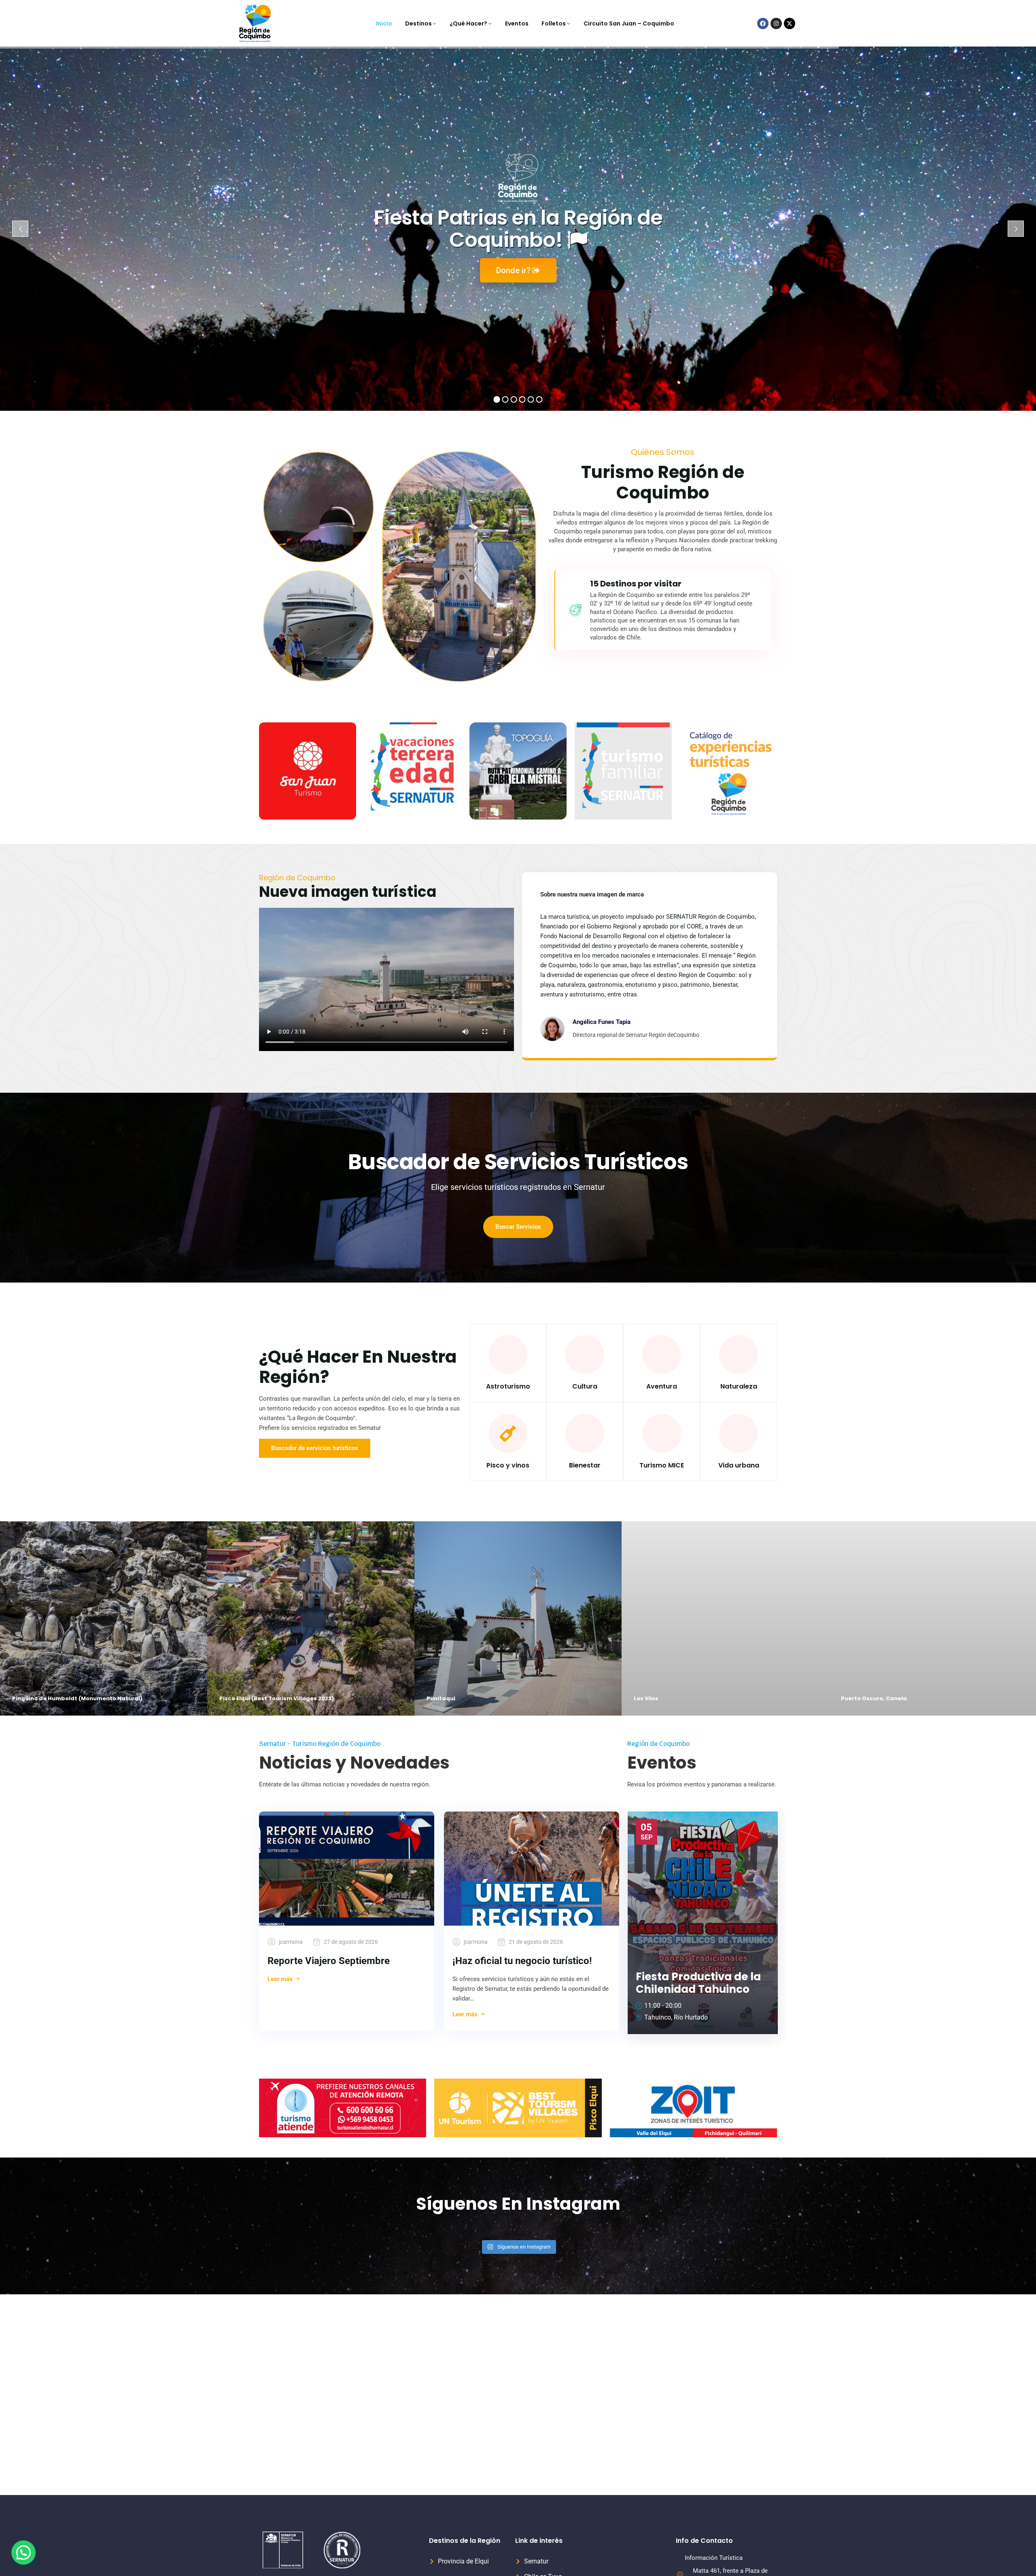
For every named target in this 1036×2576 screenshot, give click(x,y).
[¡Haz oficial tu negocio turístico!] (532, 1869)
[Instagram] (776, 23)
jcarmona (291, 1942)
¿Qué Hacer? (468, 23)
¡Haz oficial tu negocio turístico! (522, 1961)
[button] (23, 2553)
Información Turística (714, 2558)
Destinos (418, 23)
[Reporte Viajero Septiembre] (347, 1869)
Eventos (517, 23)
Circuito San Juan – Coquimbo (629, 23)
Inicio (384, 23)
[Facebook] (763, 23)
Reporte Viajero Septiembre (329, 1961)
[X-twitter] (790, 23)
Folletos (554, 23)
